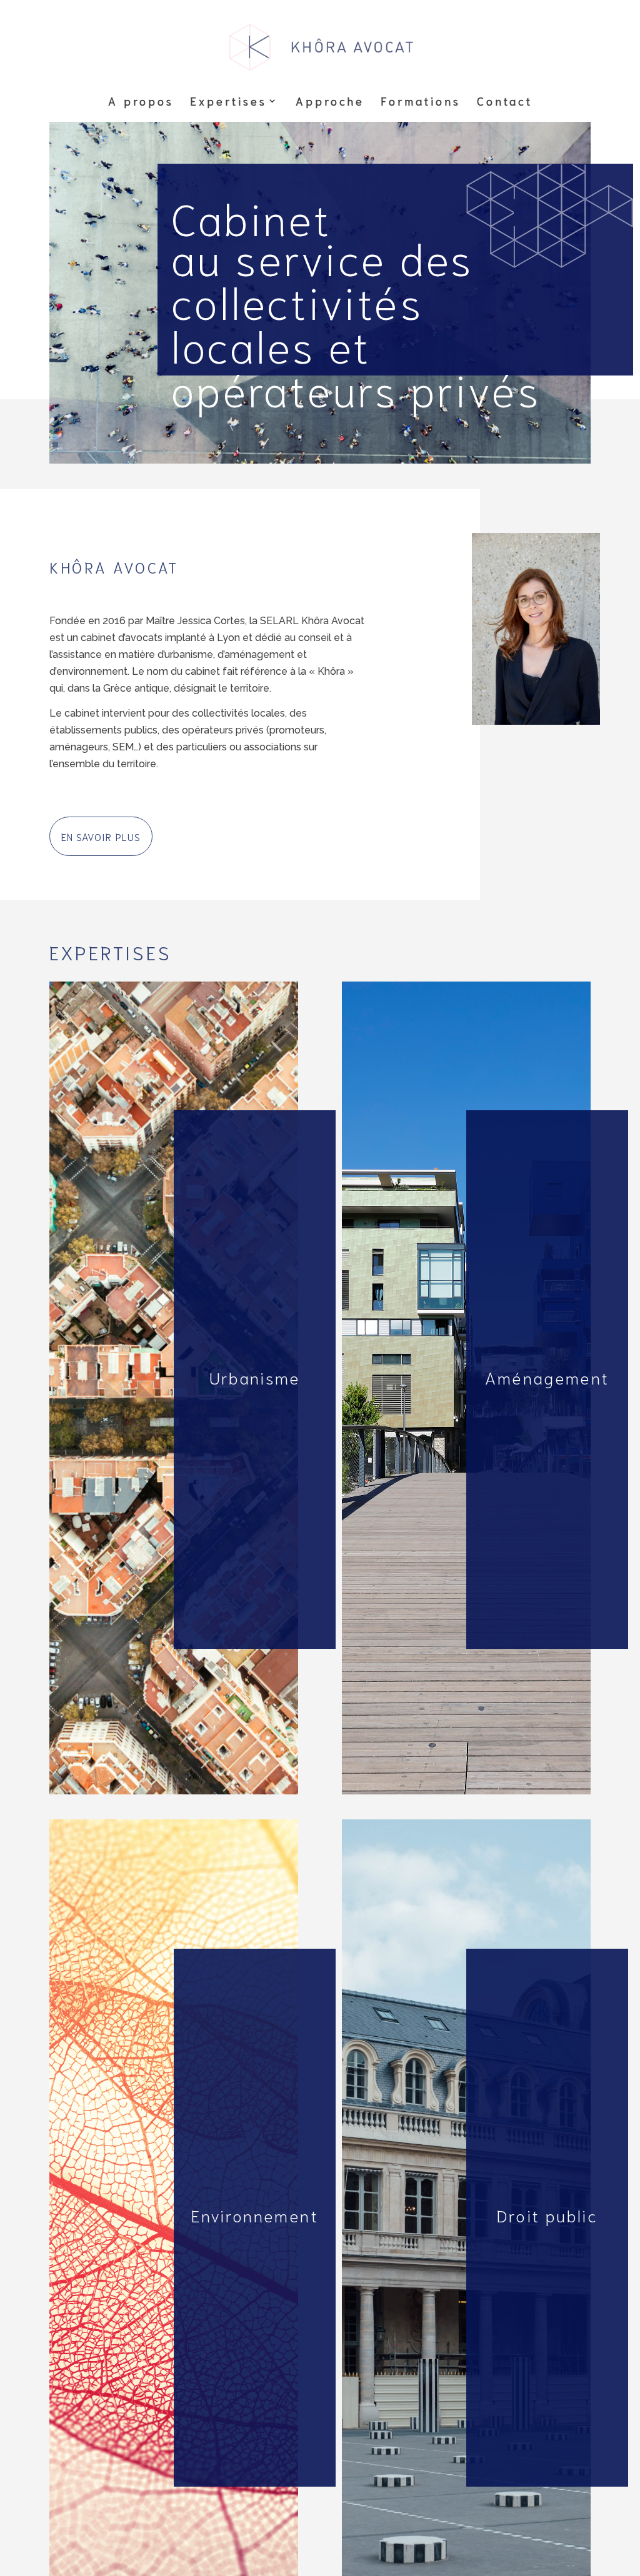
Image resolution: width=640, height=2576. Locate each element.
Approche (330, 102)
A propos (141, 102)
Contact (505, 102)
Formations (421, 102)
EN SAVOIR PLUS (101, 836)
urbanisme (85, 993)
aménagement (387, 993)
